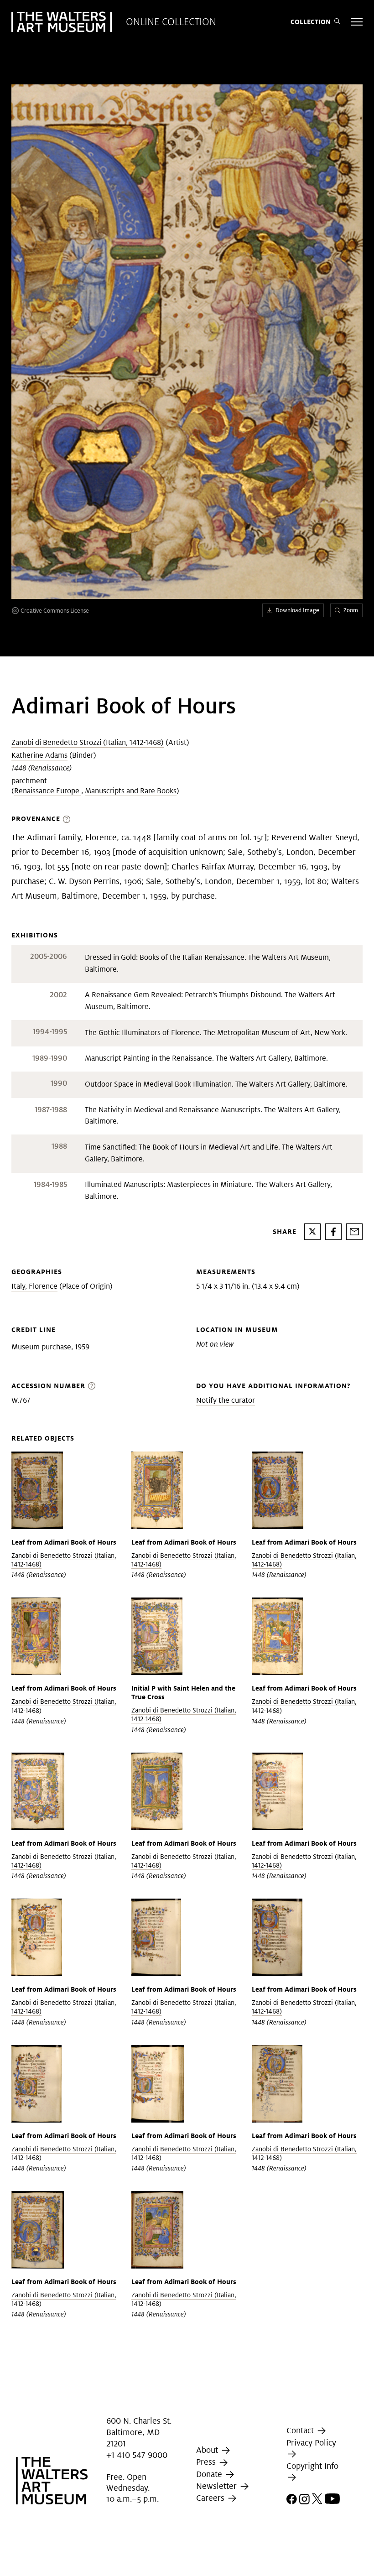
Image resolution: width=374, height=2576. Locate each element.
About (208, 2450)
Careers (211, 2498)
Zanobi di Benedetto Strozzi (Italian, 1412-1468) (88, 742)
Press (207, 2462)
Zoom (351, 610)
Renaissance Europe (48, 791)
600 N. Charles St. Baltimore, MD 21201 (139, 2432)
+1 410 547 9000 (137, 2455)
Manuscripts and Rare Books (131, 791)
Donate (210, 2474)
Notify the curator (226, 1400)
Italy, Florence (34, 1286)
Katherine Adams (39, 755)
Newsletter (218, 2486)
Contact (301, 2430)
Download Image (297, 610)
